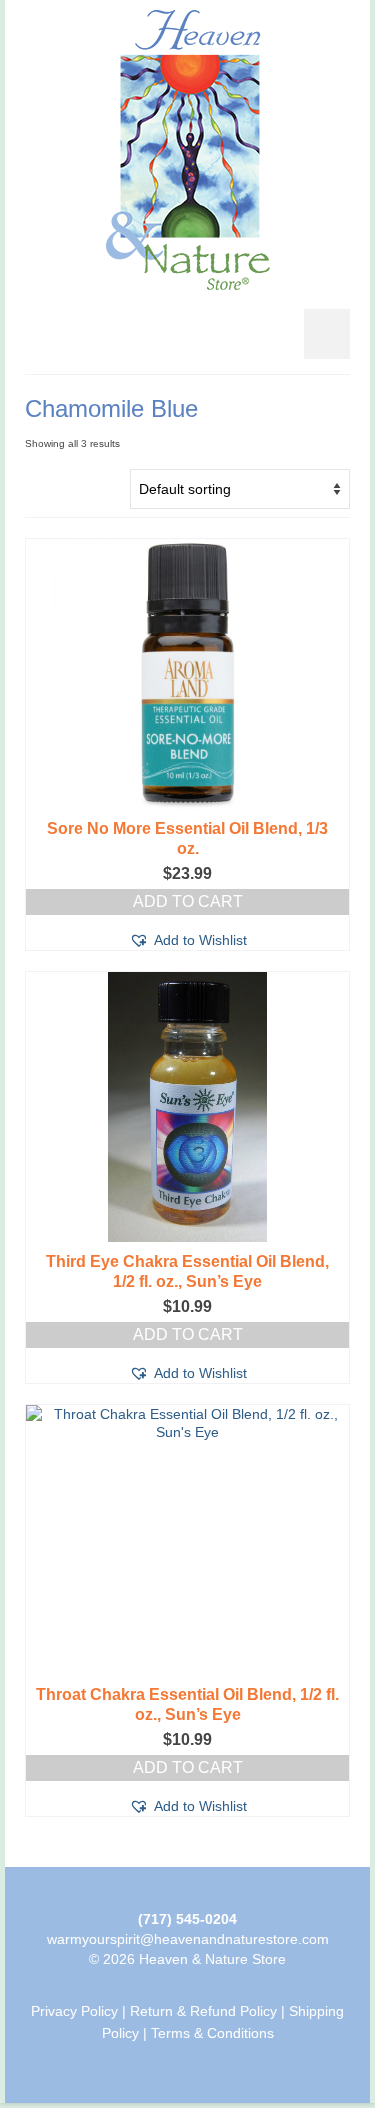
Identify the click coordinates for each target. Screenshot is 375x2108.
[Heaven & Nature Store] (187, 150)
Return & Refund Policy (203, 2011)
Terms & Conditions (212, 2033)
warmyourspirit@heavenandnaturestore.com (188, 1939)
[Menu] (327, 334)
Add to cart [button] (188, 901)
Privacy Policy (74, 2011)
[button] (188, 940)
